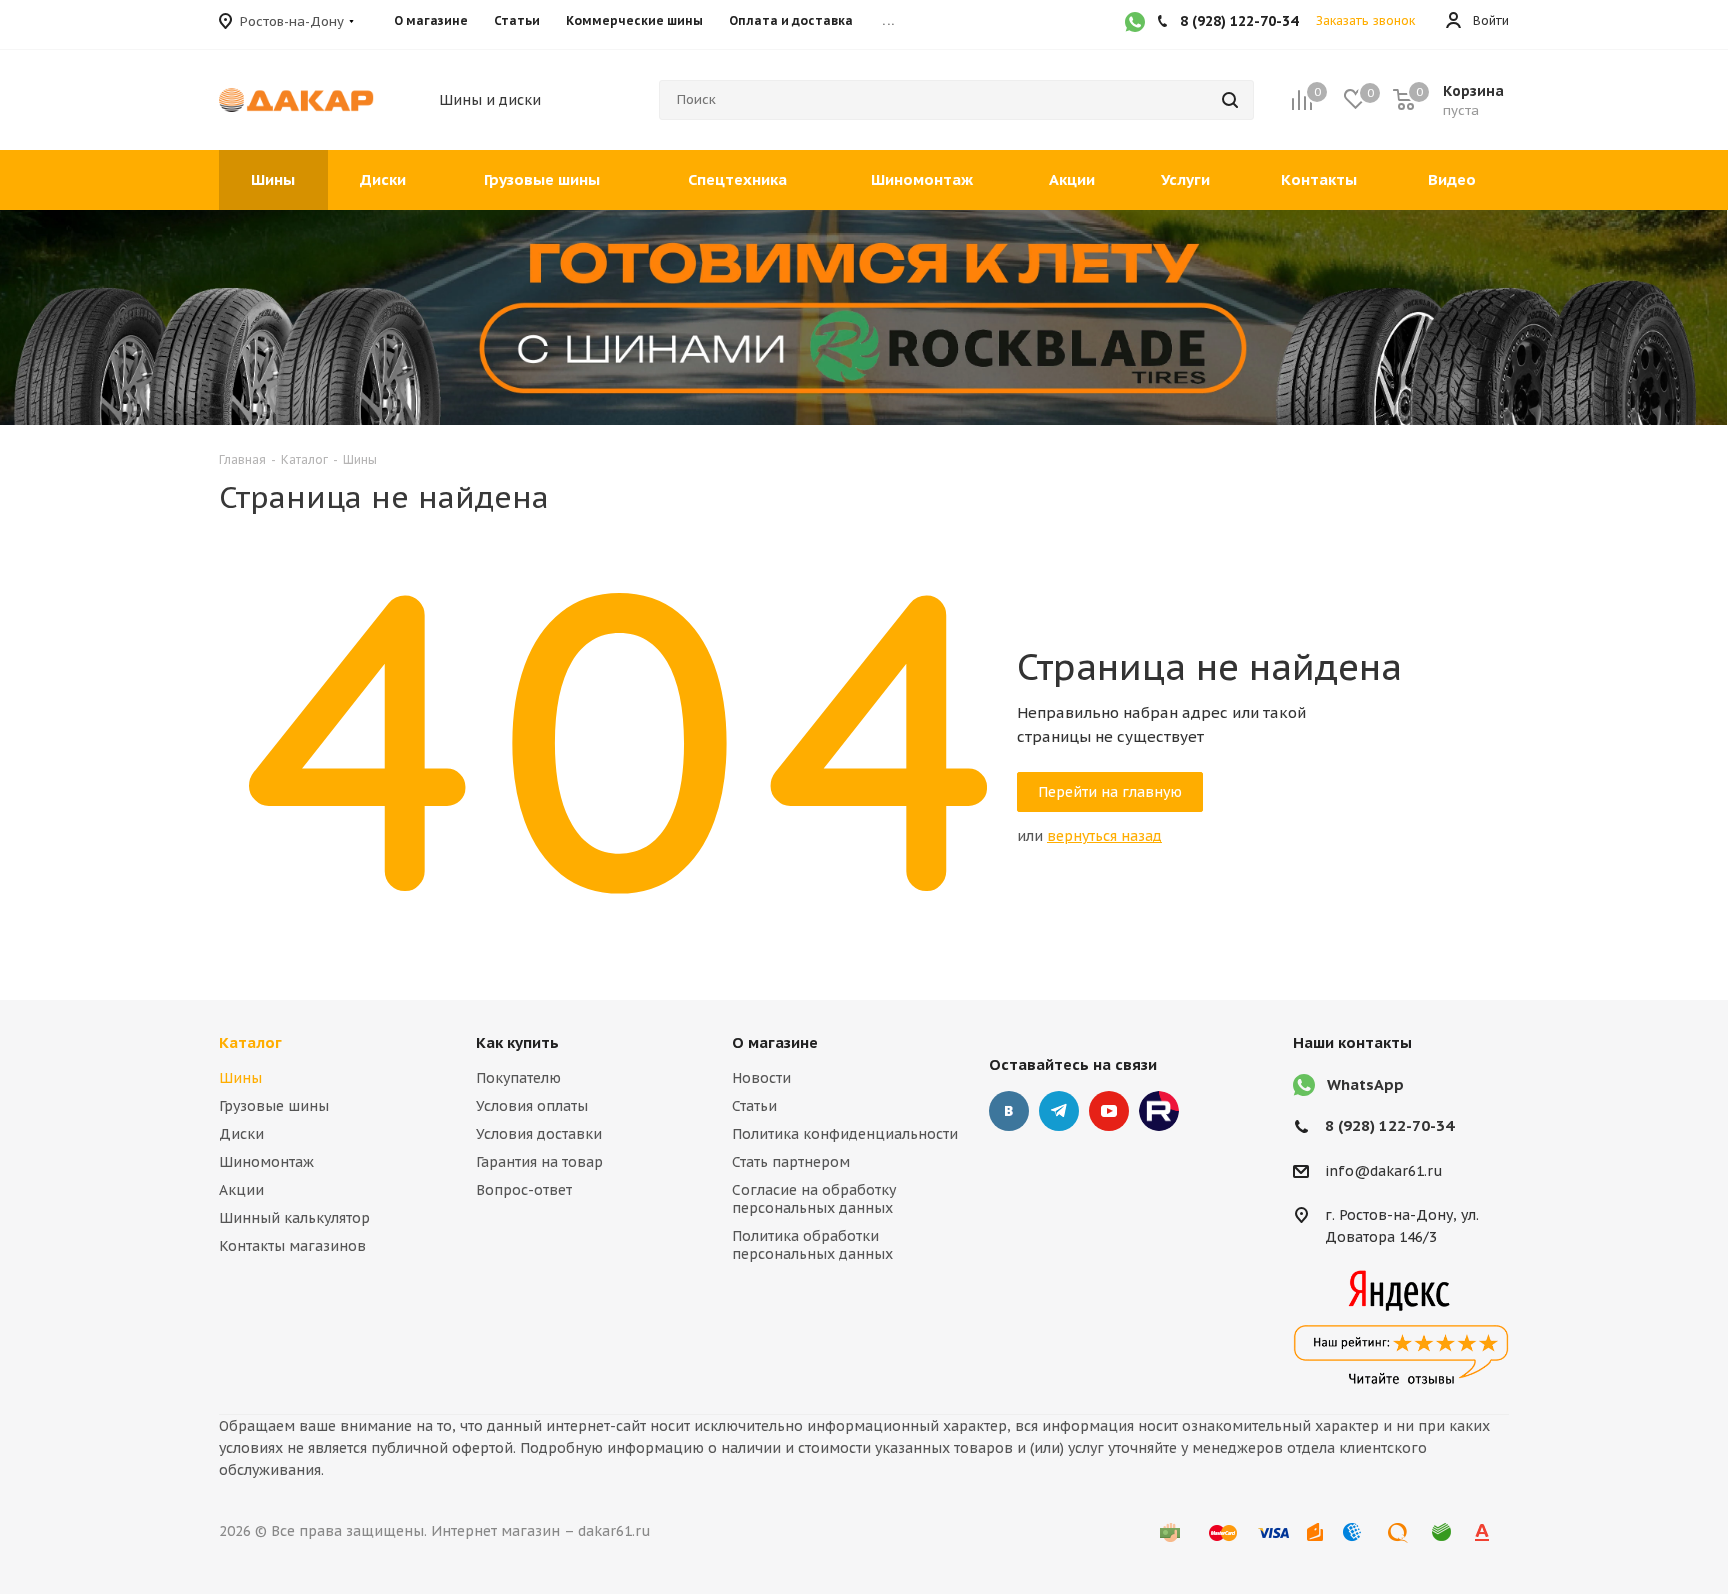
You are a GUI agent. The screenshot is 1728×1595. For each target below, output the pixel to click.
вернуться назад (1104, 836)
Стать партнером (791, 1162)
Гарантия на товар (539, 1162)
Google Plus (1159, 1111)
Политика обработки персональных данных (812, 1245)
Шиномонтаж (266, 1162)
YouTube (1109, 1111)
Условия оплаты (532, 1106)
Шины (240, 1078)
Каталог (250, 1042)
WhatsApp (1365, 1084)
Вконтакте (1009, 1111)
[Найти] (1230, 100)
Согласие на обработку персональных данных (814, 1199)
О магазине (775, 1042)
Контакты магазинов (292, 1246)
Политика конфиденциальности (845, 1134)
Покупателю (518, 1078)
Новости (761, 1078)
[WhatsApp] (1135, 24)
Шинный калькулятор (294, 1218)
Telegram (1059, 1111)
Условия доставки (539, 1134)
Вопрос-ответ (524, 1190)
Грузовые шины (274, 1106)
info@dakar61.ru (1384, 1171)
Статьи (754, 1106)
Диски (241, 1134)
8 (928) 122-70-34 (1389, 1125)
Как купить (517, 1042)
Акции (241, 1190)
